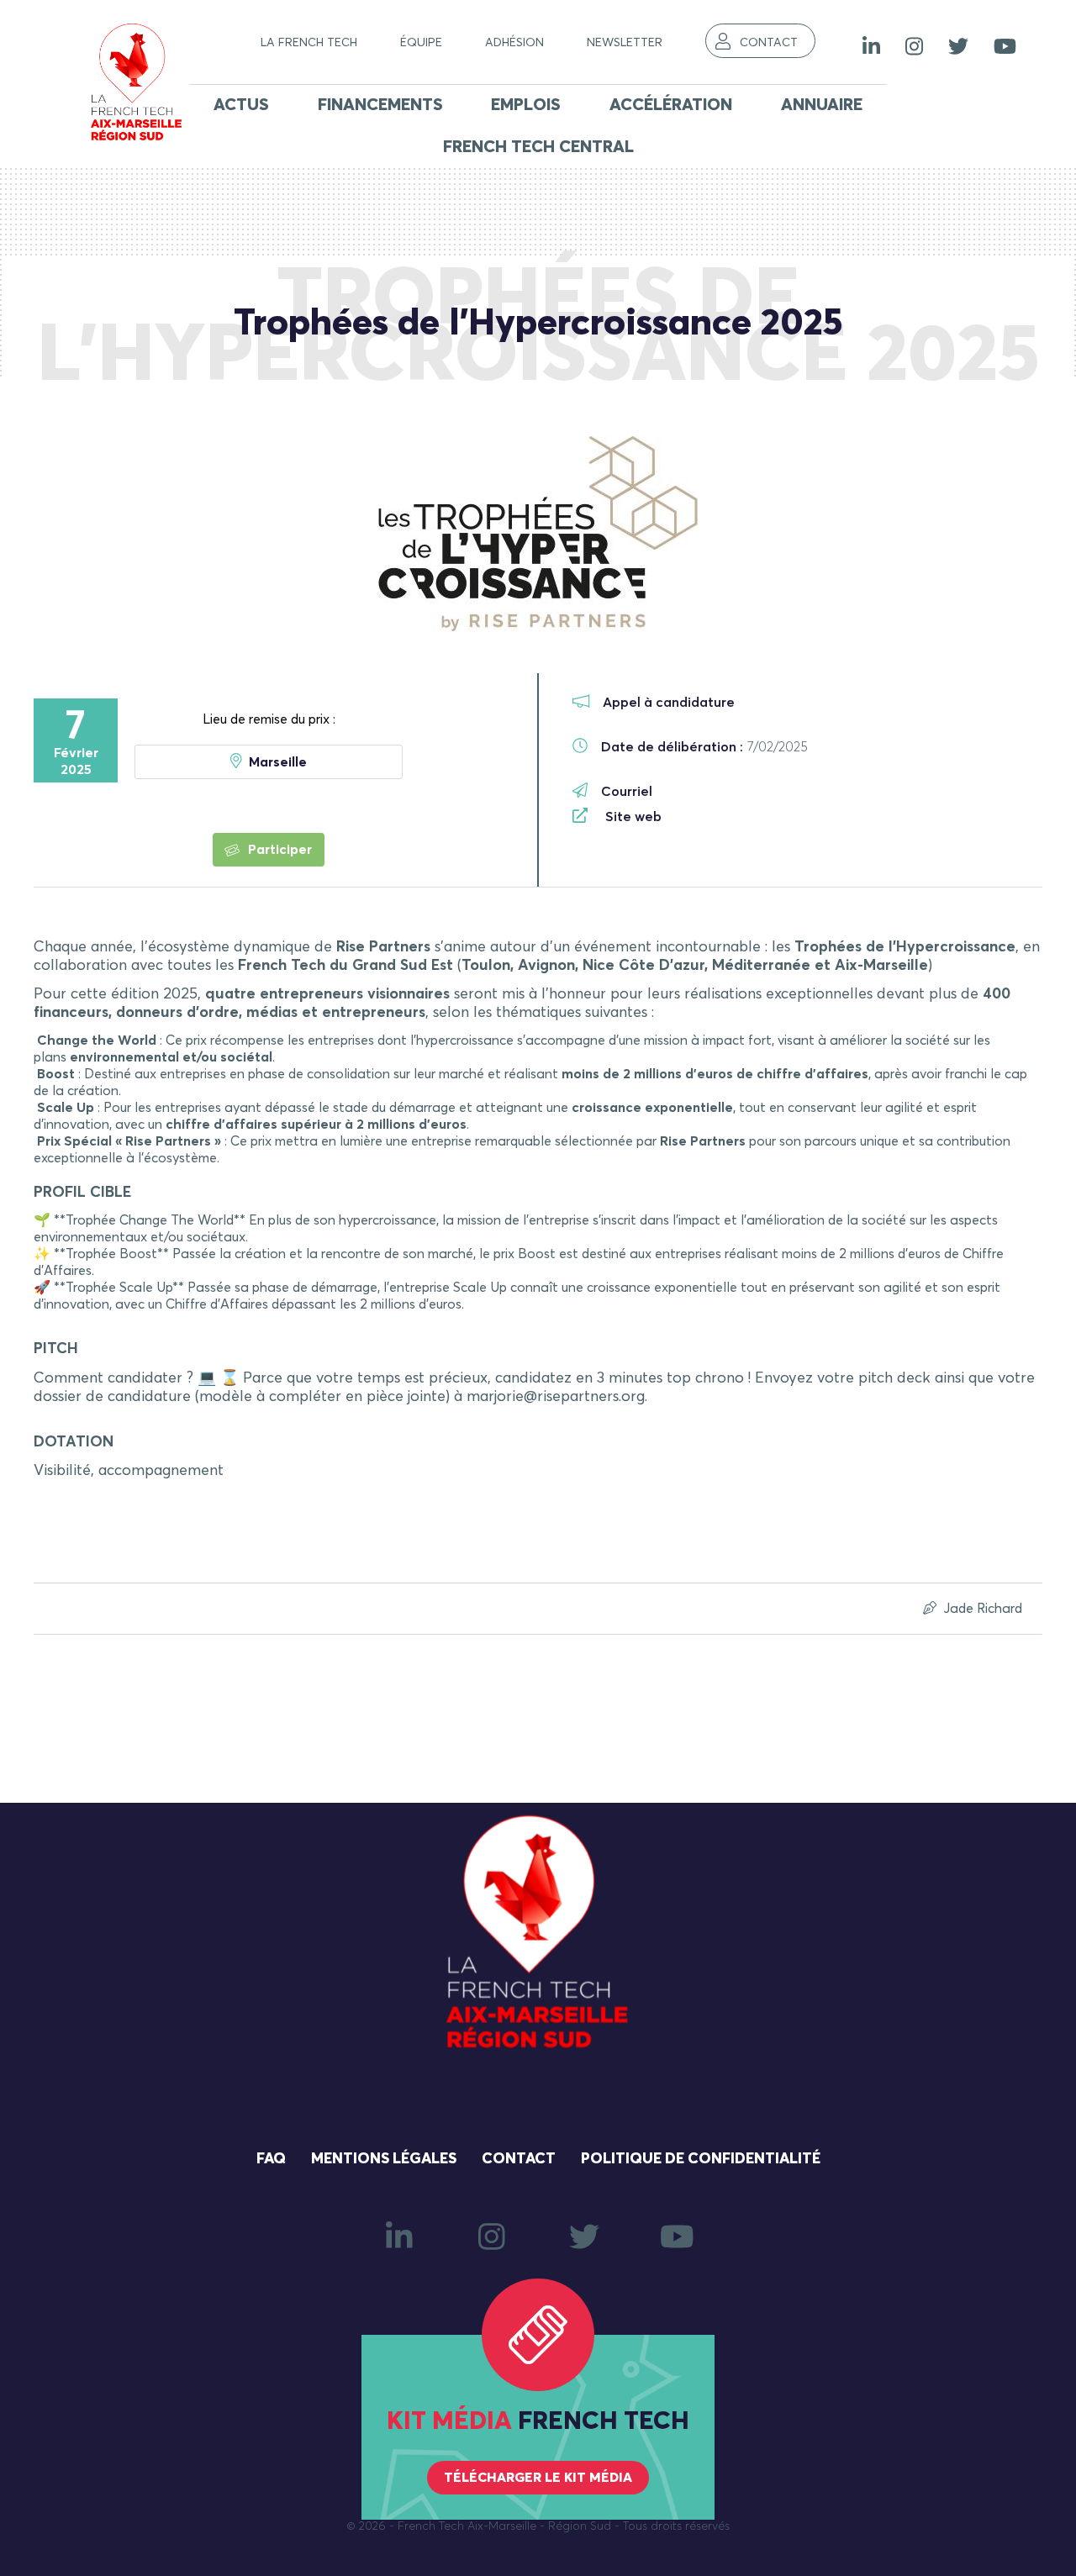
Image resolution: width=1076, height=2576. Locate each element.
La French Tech (309, 43)
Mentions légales (384, 2159)
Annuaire (822, 105)
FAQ (271, 2159)
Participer (278, 850)
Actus (241, 105)
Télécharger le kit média (538, 2478)
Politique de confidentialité (701, 2159)
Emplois (526, 105)
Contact (769, 43)
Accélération (671, 105)
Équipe (421, 43)
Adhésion (514, 43)
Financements (380, 105)
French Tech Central (538, 147)
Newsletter (625, 43)
